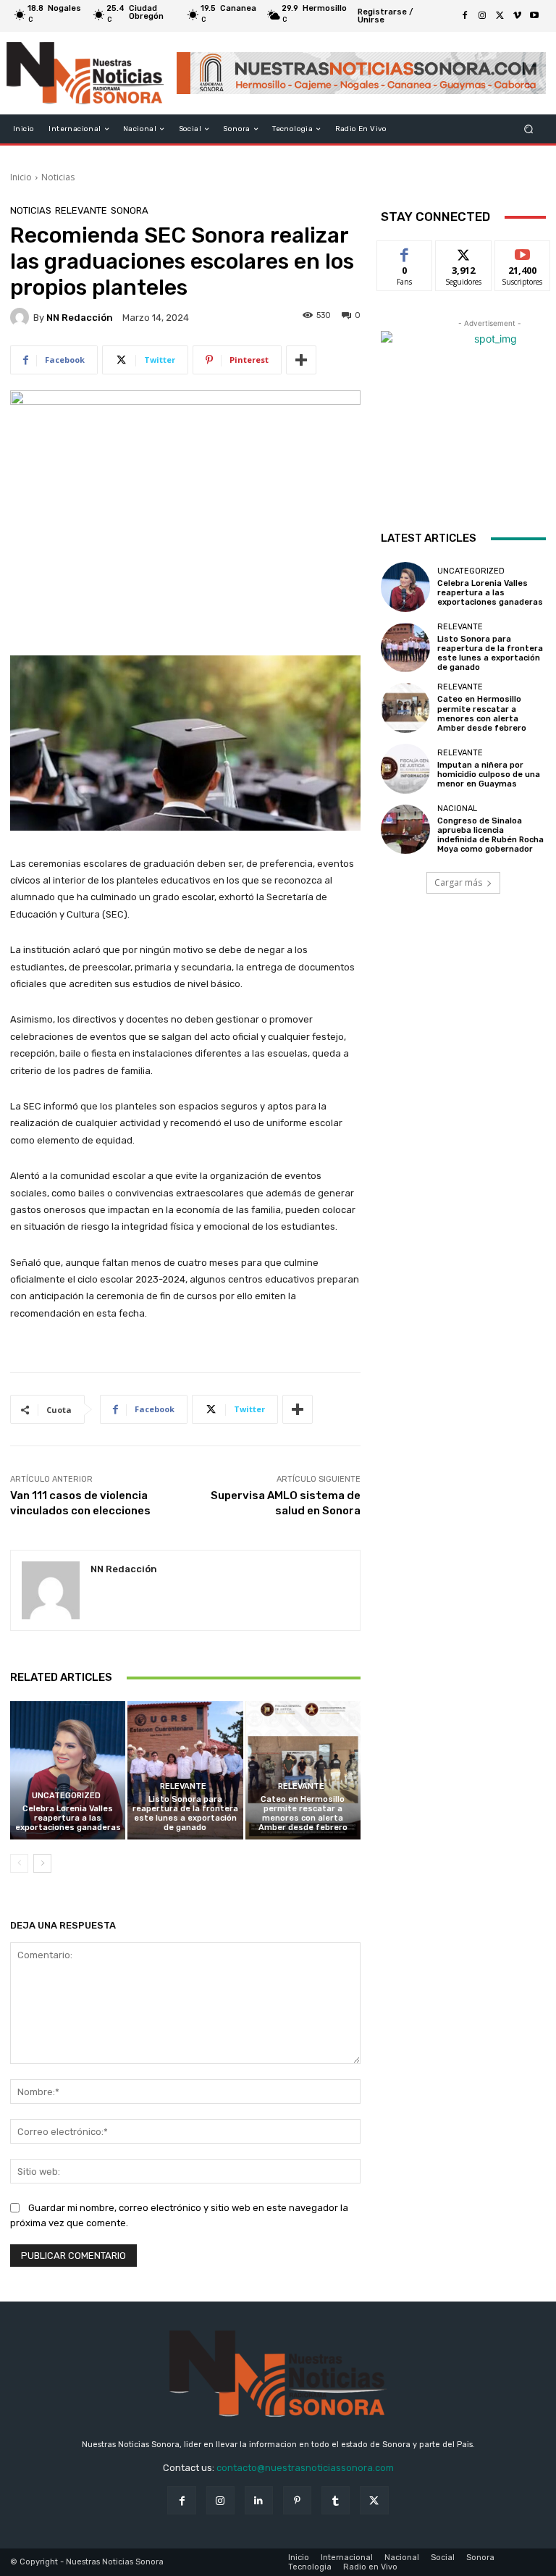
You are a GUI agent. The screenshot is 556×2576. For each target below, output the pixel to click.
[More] (301, 360)
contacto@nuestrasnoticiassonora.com (305, 2468)
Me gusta (405, 252)
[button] (529, 129)
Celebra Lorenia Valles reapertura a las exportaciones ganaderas (68, 1818)
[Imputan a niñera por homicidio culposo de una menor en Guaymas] (405, 768)
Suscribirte (523, 252)
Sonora (130, 210)
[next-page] (42, 1863)
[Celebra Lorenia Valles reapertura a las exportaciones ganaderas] (68, 1770)
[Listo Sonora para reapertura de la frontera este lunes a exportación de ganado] (185, 1770)
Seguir (464, 252)
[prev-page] (19, 1863)
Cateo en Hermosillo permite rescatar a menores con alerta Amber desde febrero (303, 1814)
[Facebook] (465, 16)
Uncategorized (66, 1796)
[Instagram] (482, 16)
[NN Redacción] (22, 317)
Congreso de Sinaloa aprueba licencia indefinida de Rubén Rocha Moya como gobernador (490, 835)
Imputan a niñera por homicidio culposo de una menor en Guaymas (489, 775)
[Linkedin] (259, 2500)
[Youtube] (534, 16)
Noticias (58, 177)
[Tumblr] (336, 2500)
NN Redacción (80, 318)
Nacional (457, 809)
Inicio (21, 177)
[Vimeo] (517, 16)
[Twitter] (500, 16)
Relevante (81, 210)
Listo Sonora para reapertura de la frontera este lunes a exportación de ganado (185, 1814)
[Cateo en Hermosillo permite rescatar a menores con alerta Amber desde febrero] (303, 1770)
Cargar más (458, 882)
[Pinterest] (297, 2500)
